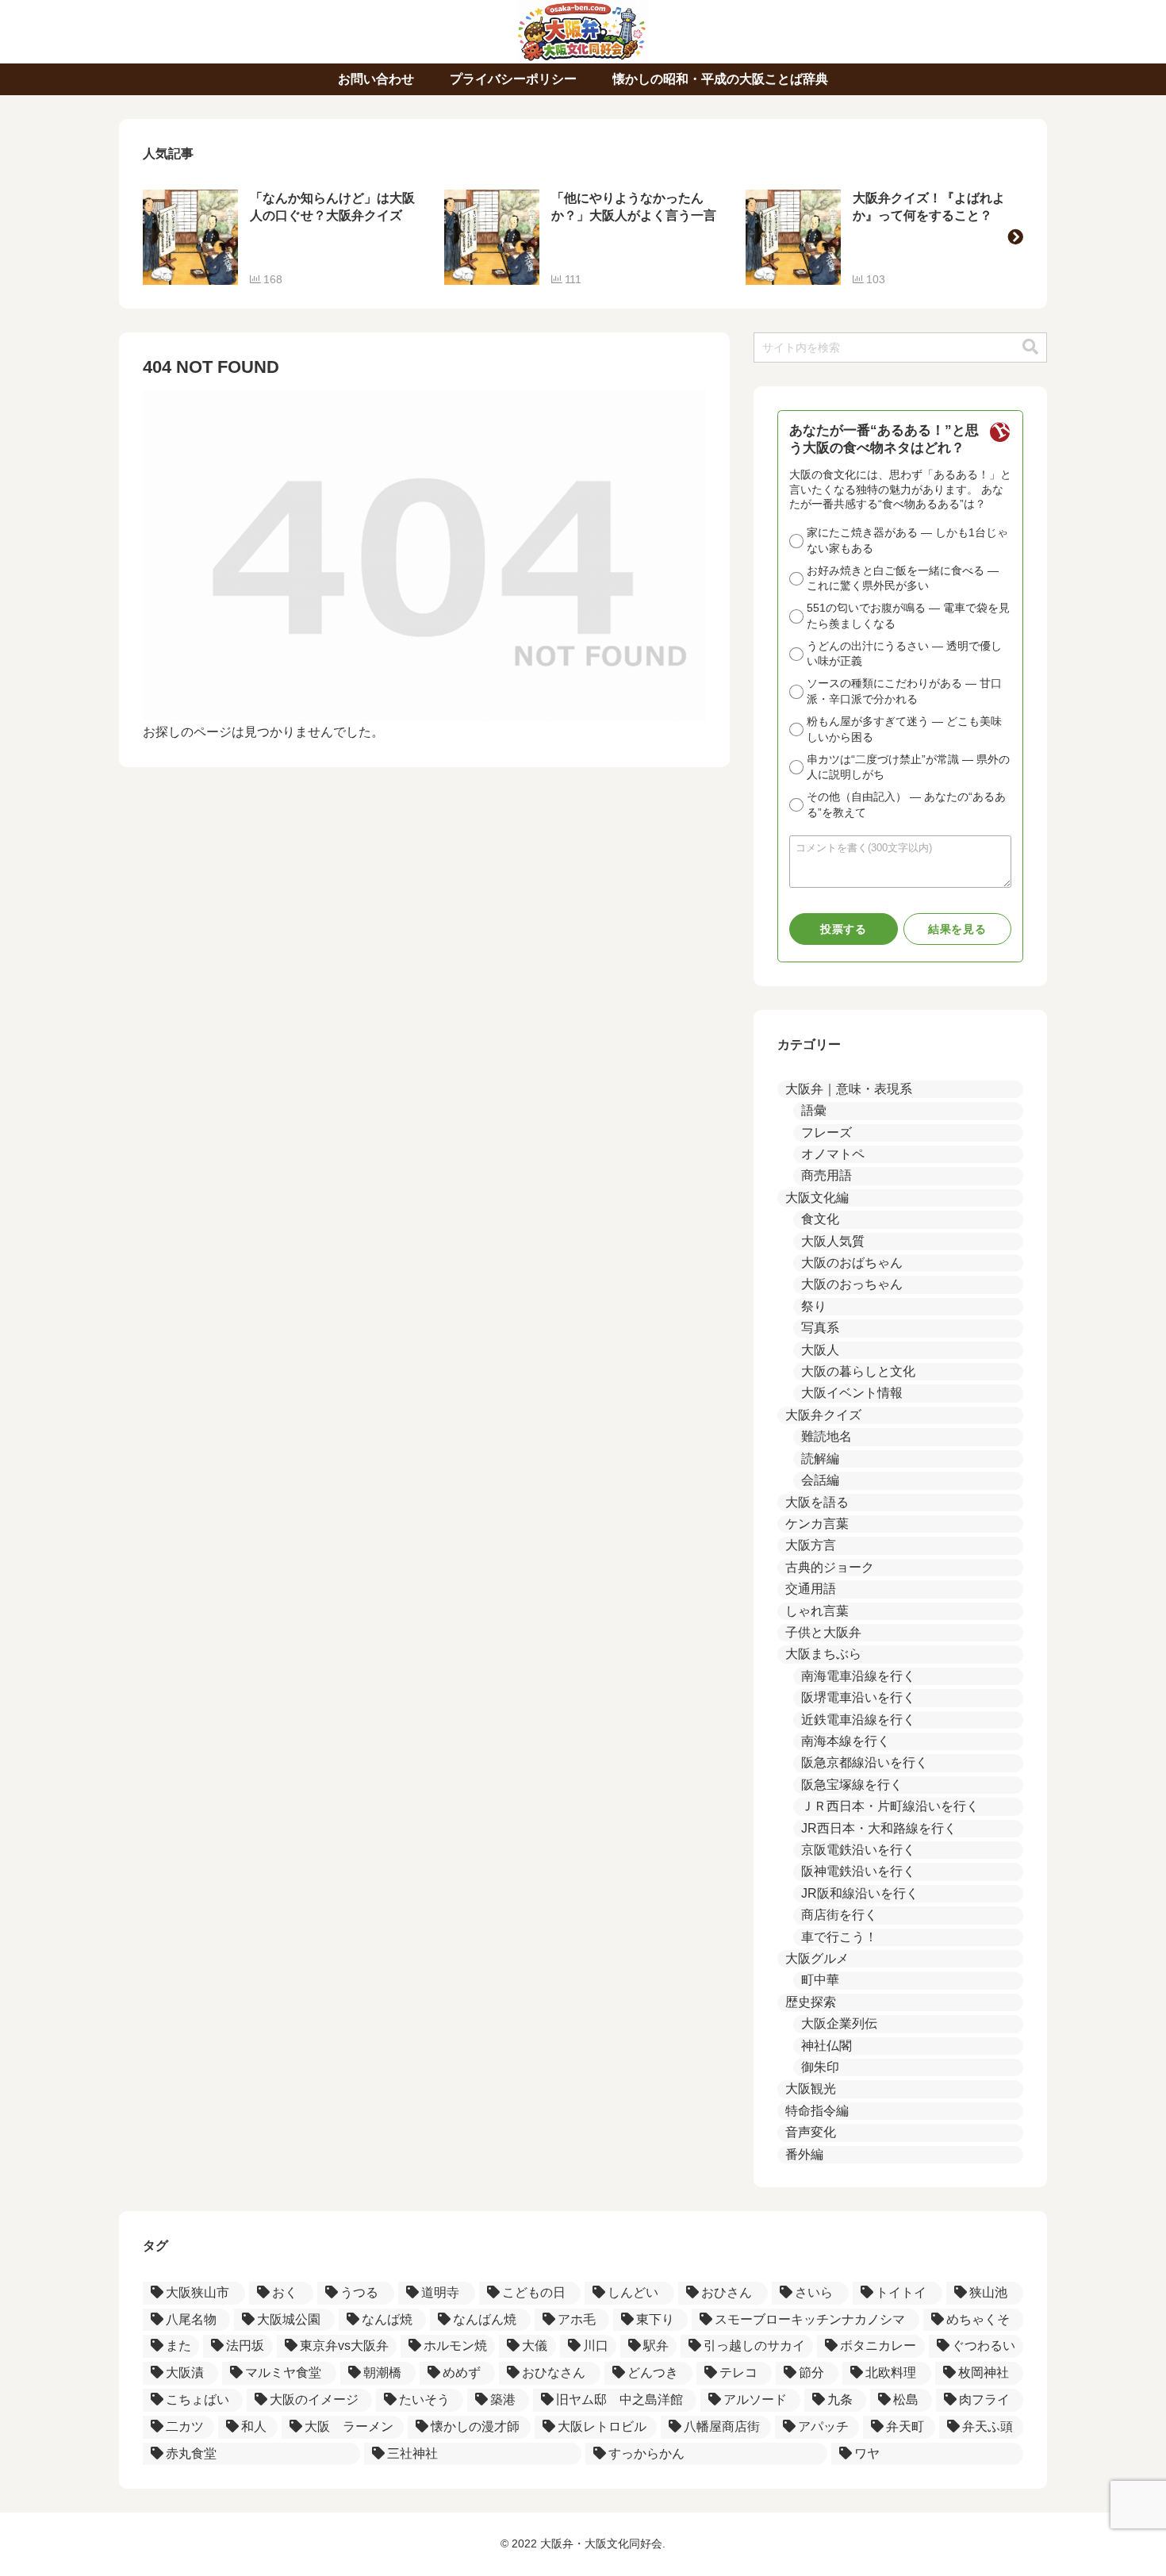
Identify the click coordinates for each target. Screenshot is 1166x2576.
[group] (282, 237)
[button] (1015, 237)
